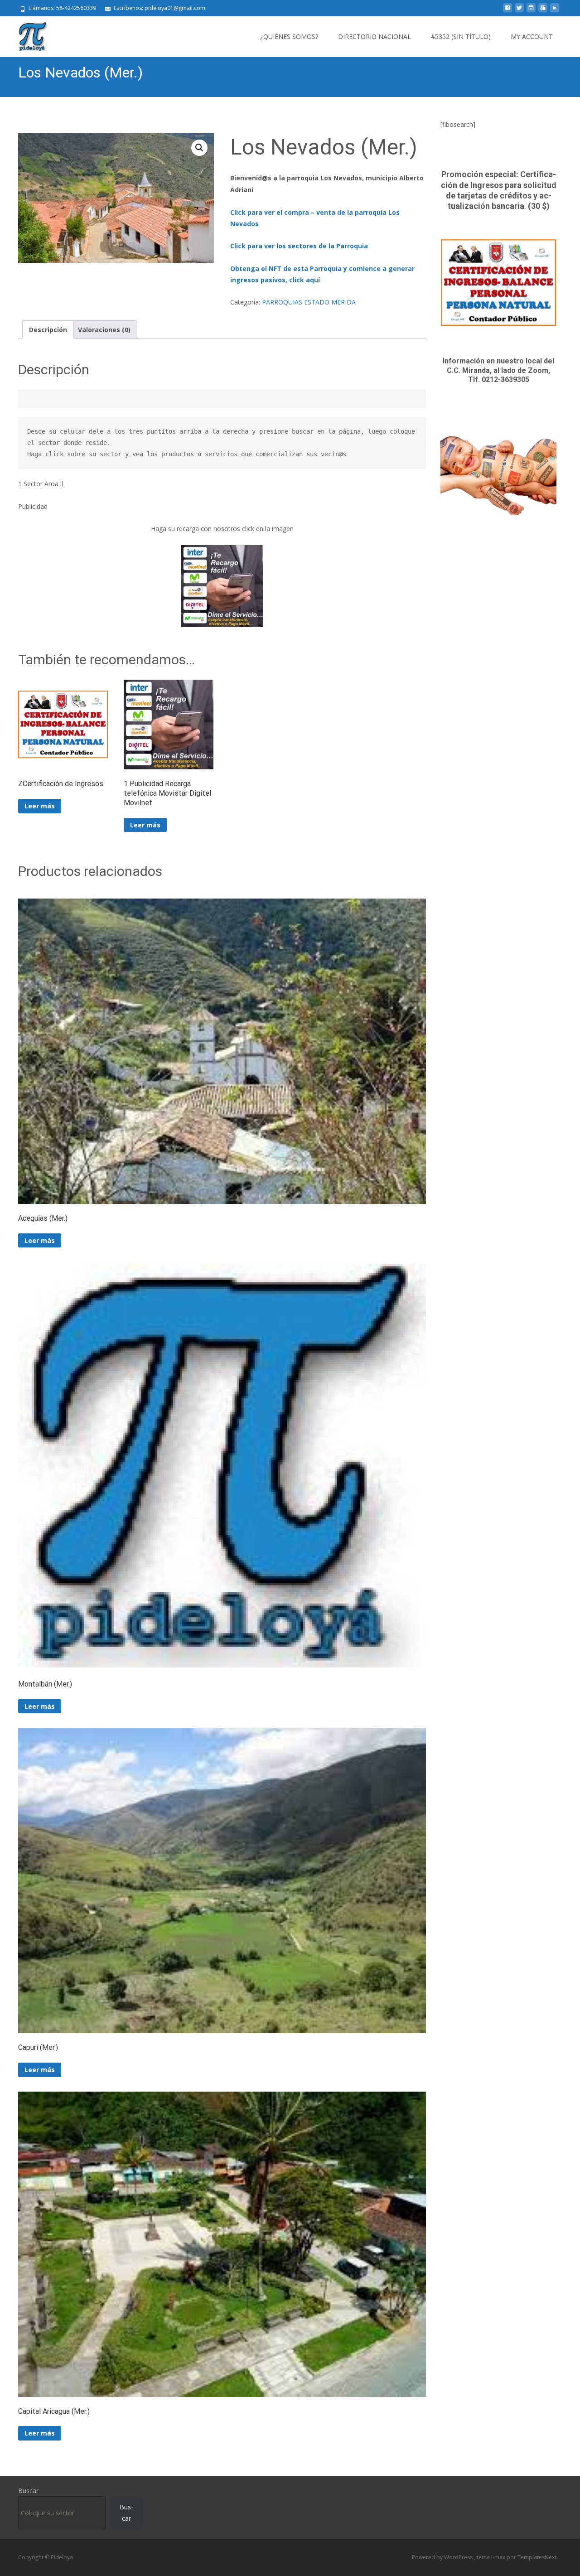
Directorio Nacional (375, 36)
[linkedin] (555, 11)
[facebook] (507, 11)
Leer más (40, 806)
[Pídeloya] (26, 34)
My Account (532, 36)
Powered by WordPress (443, 2557)
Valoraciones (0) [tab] (104, 330)
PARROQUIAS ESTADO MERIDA (309, 302)
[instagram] (531, 11)
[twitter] (519, 11)
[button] (199, 148)
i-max (499, 2557)
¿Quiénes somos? (289, 36)
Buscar (28, 2491)
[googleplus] (543, 11)
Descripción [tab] (48, 330)
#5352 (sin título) (461, 36)
